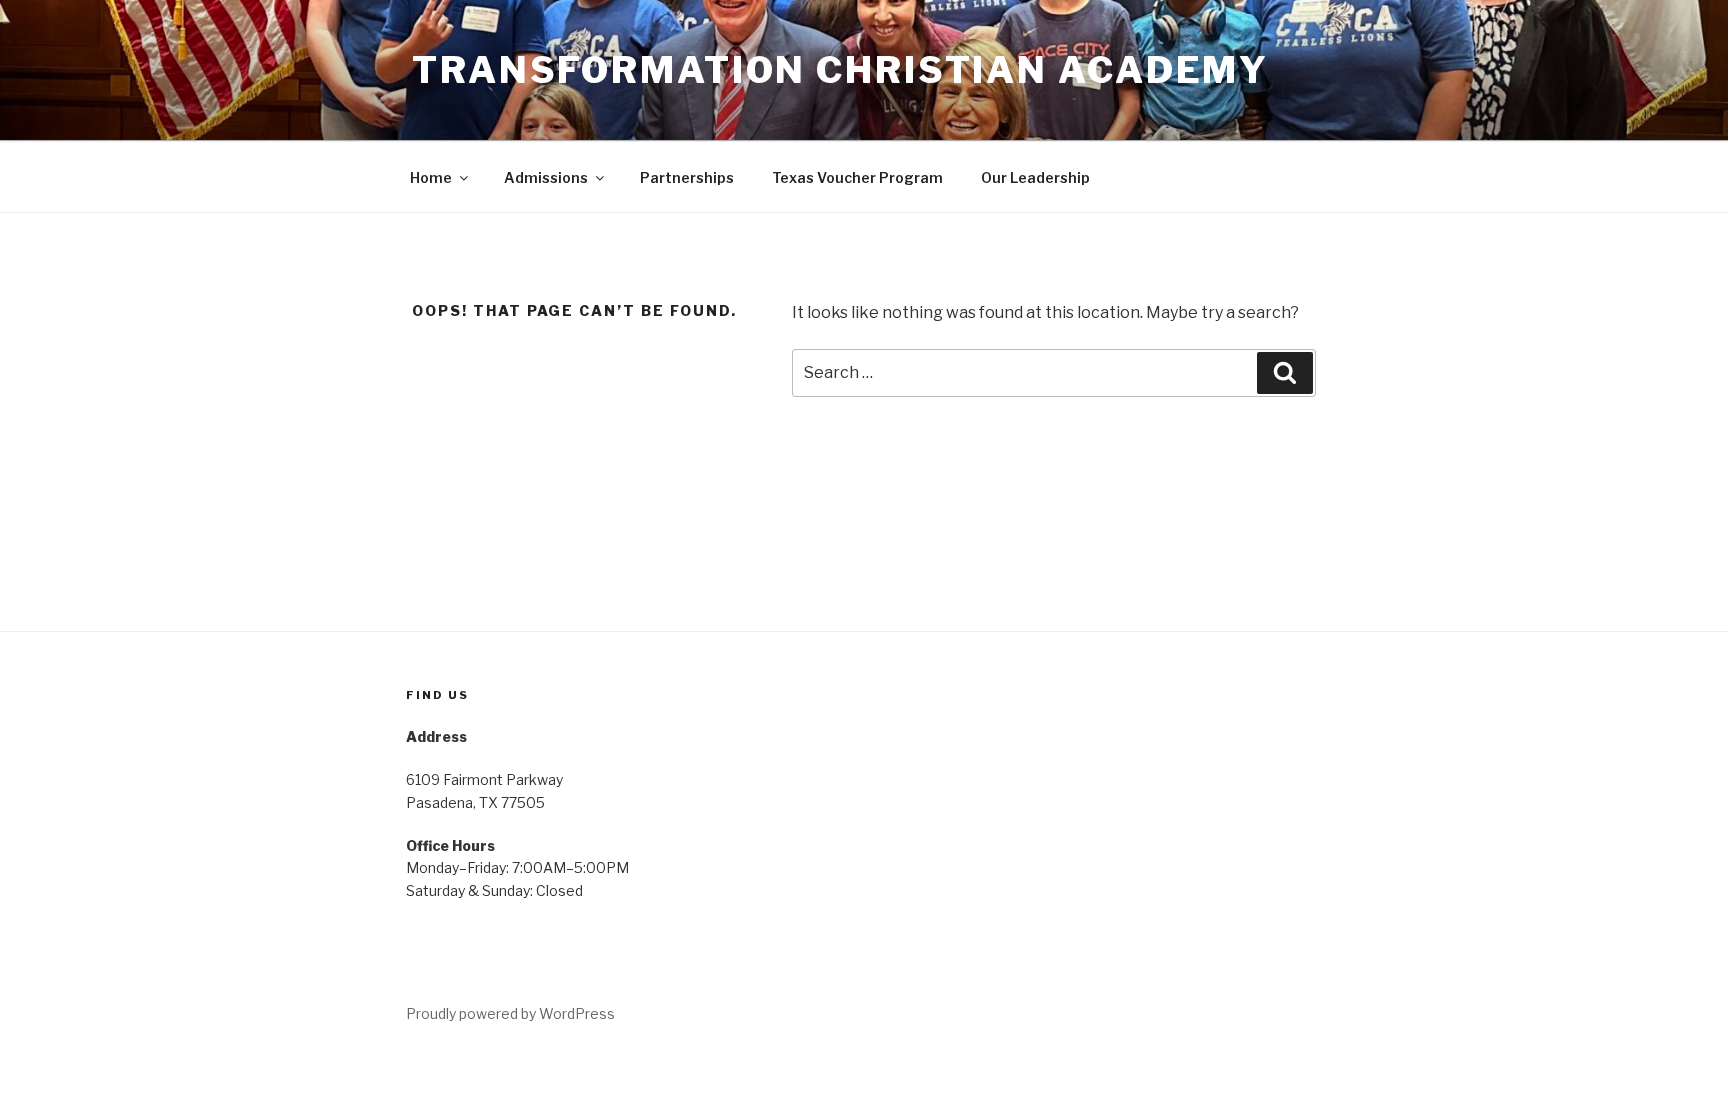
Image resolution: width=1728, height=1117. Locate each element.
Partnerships (687, 177)
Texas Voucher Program (857, 177)
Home (431, 177)
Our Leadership (1035, 177)
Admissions (546, 177)
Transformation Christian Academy (840, 70)
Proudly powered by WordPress (510, 1013)
